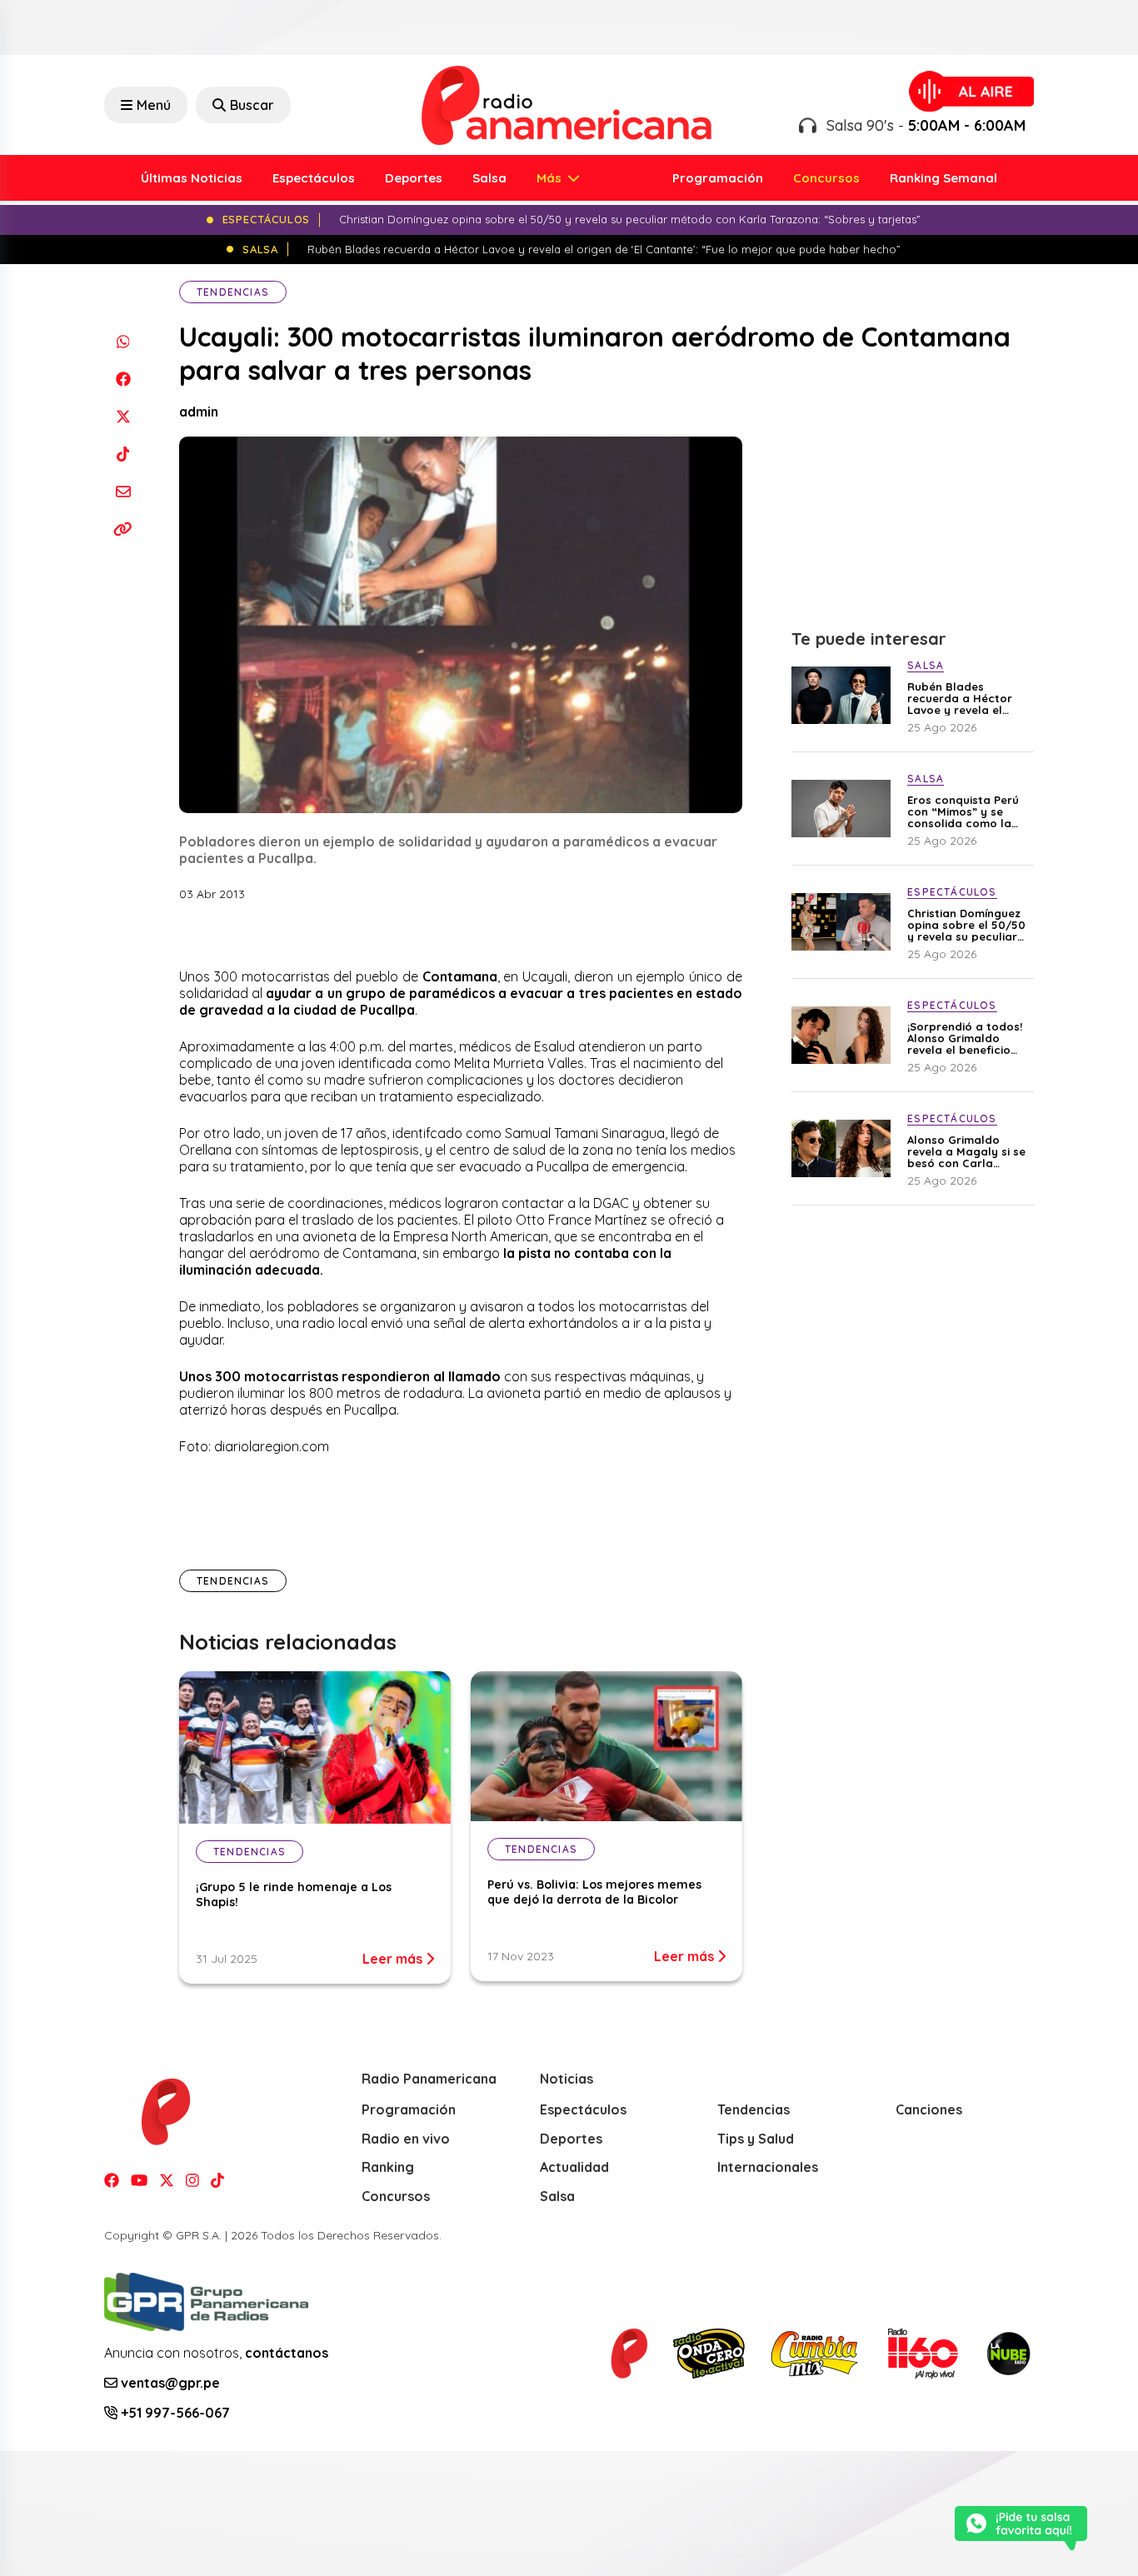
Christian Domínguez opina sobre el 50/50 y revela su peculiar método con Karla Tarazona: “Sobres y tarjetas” (966, 925)
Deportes (414, 178)
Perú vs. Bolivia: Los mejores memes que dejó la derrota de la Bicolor (594, 1892)
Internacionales (768, 2167)
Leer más (394, 1959)
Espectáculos (314, 178)
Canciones (929, 2109)
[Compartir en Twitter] (123, 416)
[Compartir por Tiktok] (123, 454)
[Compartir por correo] (123, 491)
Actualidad (574, 2167)
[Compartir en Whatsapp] (123, 341)
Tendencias (233, 292)
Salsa (489, 178)
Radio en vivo (406, 2139)
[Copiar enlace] (123, 529)
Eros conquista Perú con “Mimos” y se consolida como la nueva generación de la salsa (966, 811)
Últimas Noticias (192, 178)
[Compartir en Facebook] (123, 379)
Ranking (388, 2167)
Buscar (252, 105)
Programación (718, 178)
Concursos (826, 178)
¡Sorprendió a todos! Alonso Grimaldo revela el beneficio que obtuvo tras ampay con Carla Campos (965, 1038)
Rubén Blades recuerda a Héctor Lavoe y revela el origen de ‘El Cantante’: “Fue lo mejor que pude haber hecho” (960, 698)
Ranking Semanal (943, 178)
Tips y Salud (756, 2139)
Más (551, 178)
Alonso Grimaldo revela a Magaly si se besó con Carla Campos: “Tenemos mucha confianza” (966, 1151)
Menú (154, 105)
